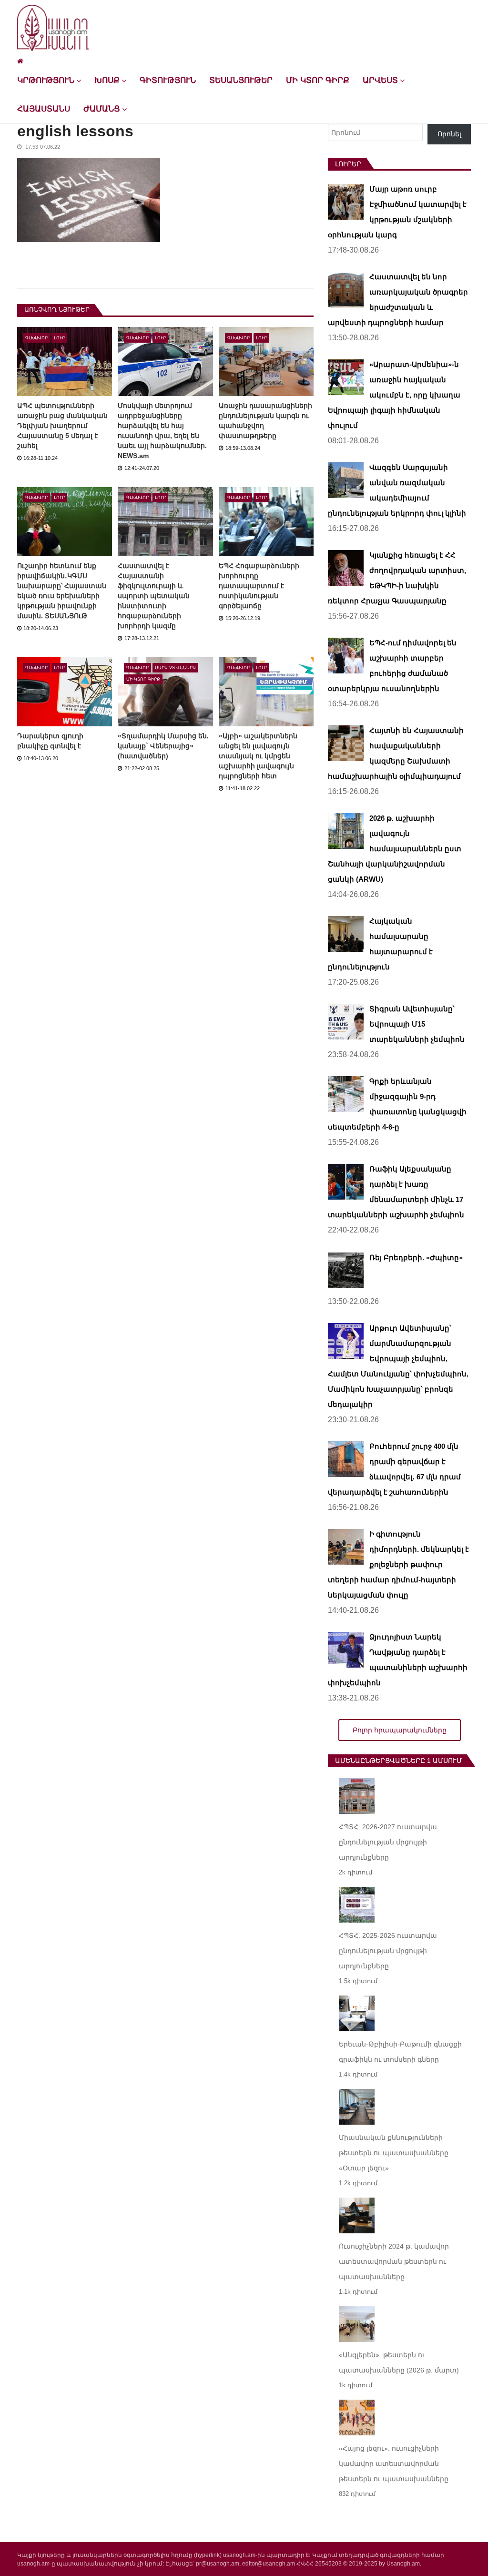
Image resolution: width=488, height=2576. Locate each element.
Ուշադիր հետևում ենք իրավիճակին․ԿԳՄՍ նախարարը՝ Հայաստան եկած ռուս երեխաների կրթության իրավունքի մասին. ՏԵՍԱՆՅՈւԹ (62, 591)
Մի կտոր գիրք (318, 80)
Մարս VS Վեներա (175, 668)
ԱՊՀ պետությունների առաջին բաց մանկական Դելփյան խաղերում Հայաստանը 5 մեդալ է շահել (62, 426)
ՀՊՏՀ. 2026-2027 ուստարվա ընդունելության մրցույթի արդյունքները (388, 1842)
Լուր (59, 338)
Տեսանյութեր (241, 80)
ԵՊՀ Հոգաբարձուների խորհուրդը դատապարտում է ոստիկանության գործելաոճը (259, 586)
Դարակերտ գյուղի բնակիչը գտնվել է (50, 741)
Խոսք (107, 80)
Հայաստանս (44, 109)
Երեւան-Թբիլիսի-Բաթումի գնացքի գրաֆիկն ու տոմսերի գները (400, 2052)
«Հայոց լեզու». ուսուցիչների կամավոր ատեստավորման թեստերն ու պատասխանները (394, 2464)
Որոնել (449, 134)
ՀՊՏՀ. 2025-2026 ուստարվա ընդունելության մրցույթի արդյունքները (388, 1951)
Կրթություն (46, 80)
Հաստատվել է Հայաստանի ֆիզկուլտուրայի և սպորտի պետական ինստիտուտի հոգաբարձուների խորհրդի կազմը (154, 596)
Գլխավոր (36, 338)
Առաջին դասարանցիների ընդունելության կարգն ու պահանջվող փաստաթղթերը (265, 421)
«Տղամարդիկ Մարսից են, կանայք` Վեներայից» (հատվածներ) (163, 746)
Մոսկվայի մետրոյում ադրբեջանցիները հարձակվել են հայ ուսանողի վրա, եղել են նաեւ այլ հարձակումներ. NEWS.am (162, 431)
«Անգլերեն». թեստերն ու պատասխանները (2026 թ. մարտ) (399, 2362)
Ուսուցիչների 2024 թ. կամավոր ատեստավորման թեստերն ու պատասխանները (394, 2261)
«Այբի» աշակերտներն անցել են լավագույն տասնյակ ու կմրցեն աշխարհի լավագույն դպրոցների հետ (258, 756)
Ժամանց (102, 109)
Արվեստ (380, 80)
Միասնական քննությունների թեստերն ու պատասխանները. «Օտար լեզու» (395, 2153)
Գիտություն (168, 80)
